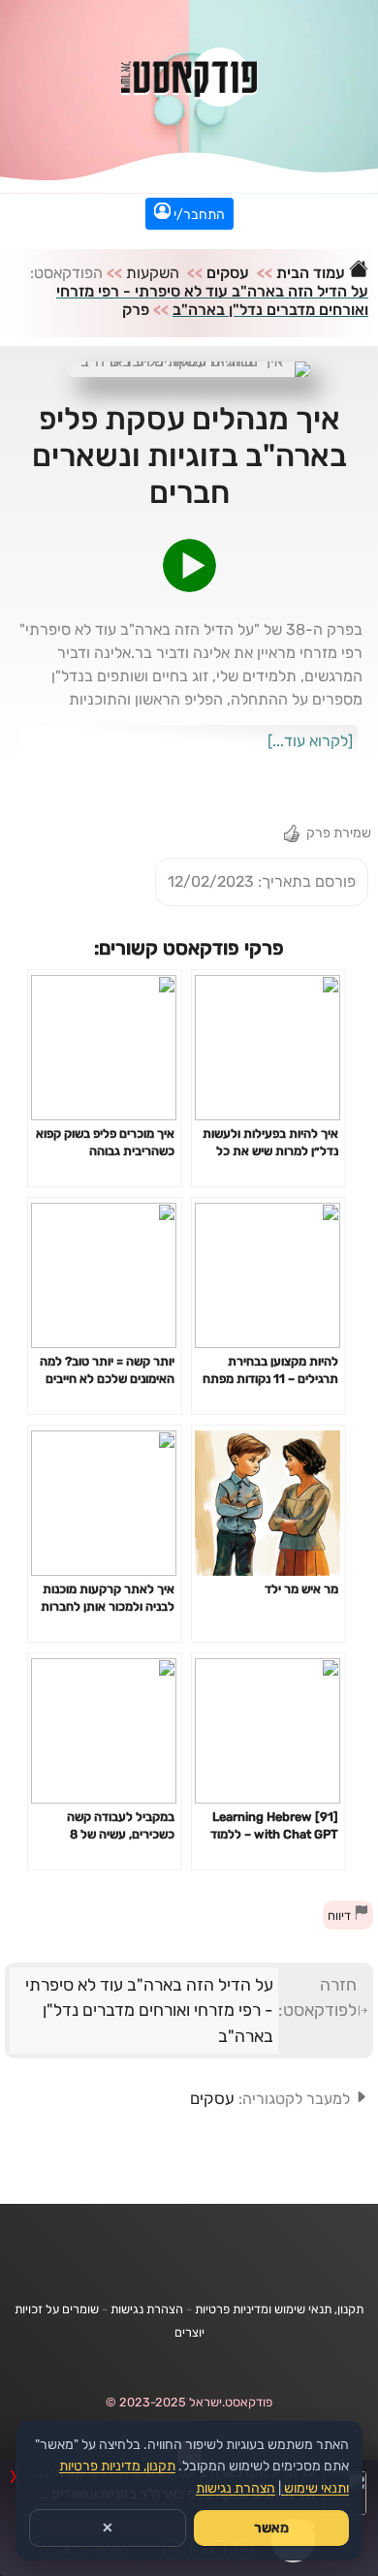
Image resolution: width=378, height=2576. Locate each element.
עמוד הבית (313, 273)
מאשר (271, 2528)
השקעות (153, 273)
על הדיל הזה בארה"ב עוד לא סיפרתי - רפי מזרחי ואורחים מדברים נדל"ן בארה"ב (212, 300)
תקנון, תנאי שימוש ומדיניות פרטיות (279, 2309)
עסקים (228, 273)
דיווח (341, 1916)
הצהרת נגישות (147, 2309)
